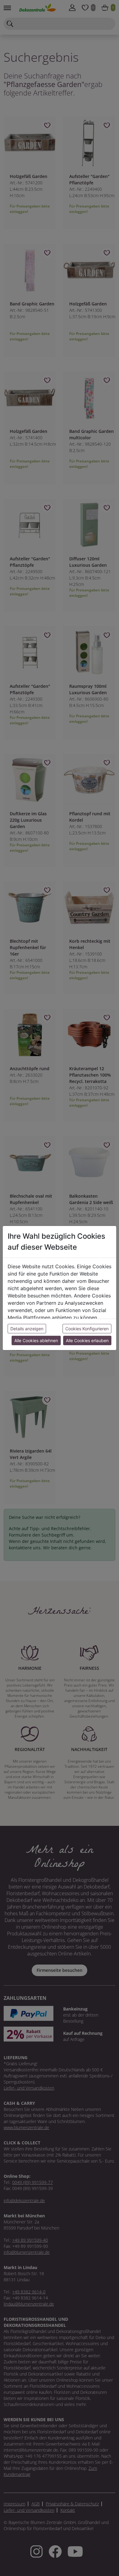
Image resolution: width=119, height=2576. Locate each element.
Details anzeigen (27, 1329)
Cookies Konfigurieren (87, 1329)
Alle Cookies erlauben (87, 1340)
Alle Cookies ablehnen (36, 1340)
